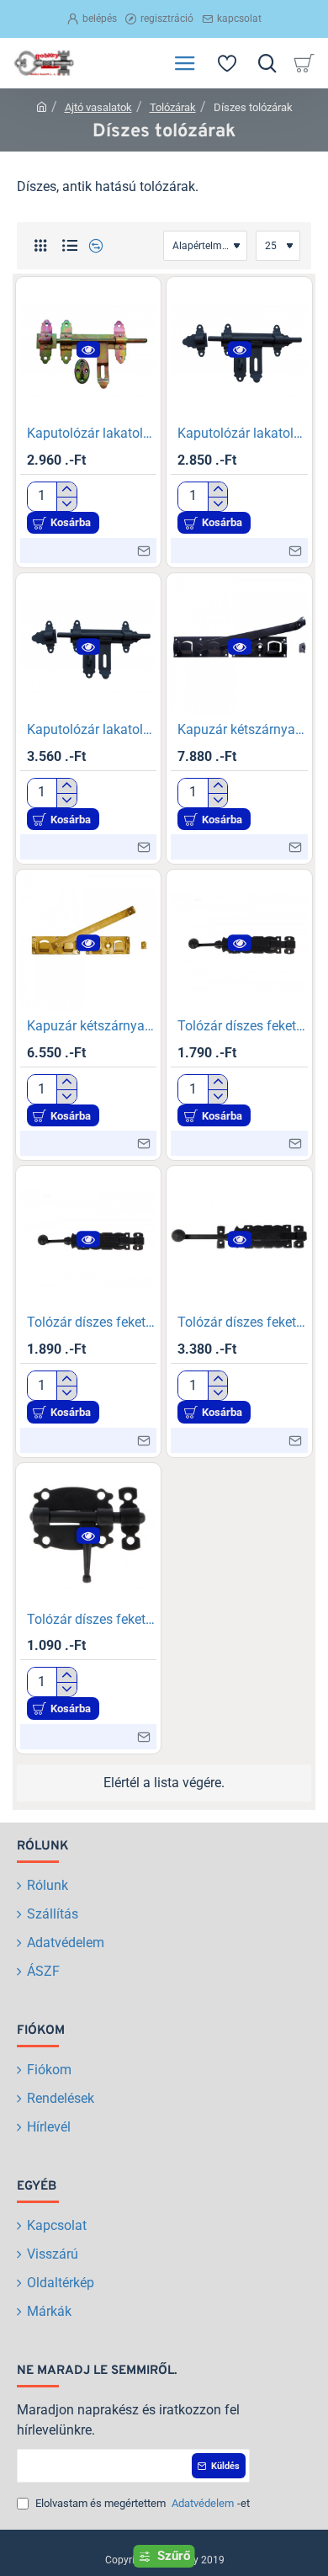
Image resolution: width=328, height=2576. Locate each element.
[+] (66, 490)
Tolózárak (173, 107)
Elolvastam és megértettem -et (141, 2503)
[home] (42, 106)
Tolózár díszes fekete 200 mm (92, 1322)
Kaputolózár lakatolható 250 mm (92, 433)
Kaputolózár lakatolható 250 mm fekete (243, 433)
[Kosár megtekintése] (307, 63)
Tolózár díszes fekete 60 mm (92, 1619)
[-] (66, 504)
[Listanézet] (69, 246)
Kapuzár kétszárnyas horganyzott (92, 1026)
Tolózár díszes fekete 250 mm (243, 1322)
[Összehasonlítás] (94, 246)
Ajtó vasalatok (98, 107)
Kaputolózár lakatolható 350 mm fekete (92, 729)
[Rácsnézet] (40, 246)
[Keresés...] (267, 63)
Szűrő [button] (174, 2556)
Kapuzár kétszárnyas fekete (243, 729)
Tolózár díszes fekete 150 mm (243, 1026)
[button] (88, 350)
